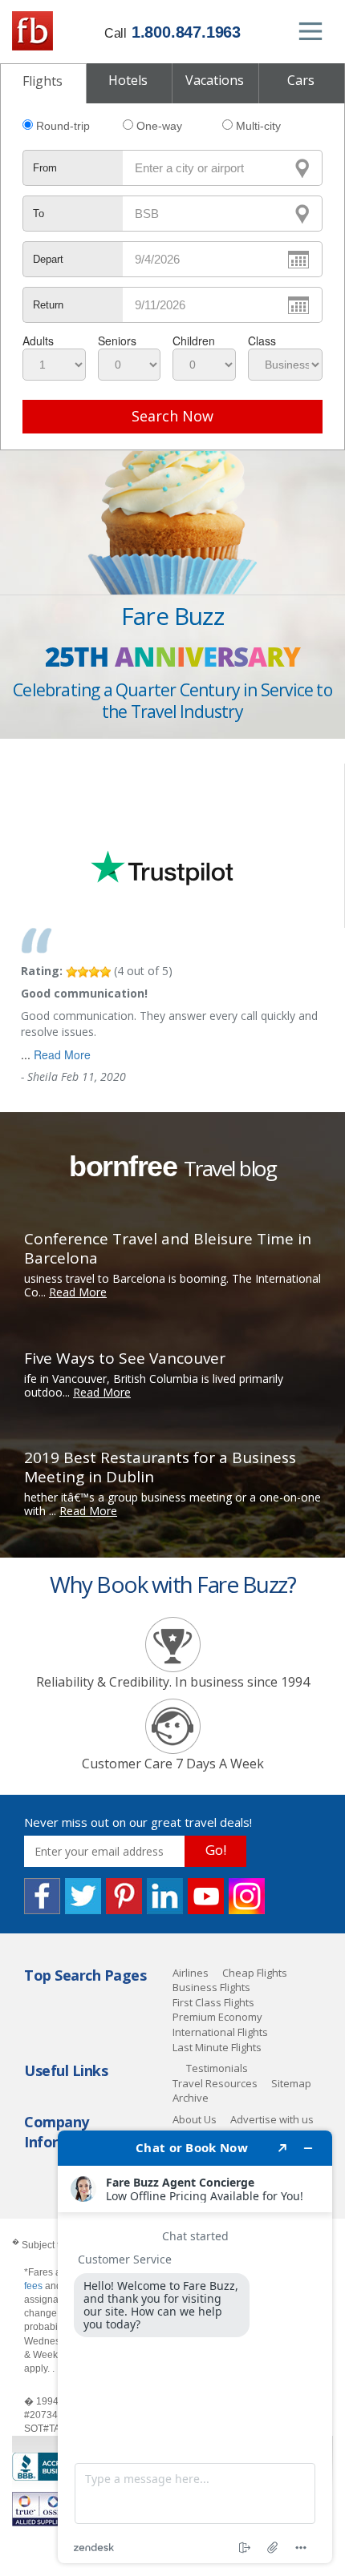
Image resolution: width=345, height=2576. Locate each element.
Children (194, 341)
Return (48, 305)
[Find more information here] (195, 2347)
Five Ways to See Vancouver (125, 1358)
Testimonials (217, 2068)
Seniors (117, 341)
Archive (191, 2098)
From (45, 168)
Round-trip (63, 126)
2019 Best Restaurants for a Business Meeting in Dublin (160, 1467)
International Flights (220, 2032)
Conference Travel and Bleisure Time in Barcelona (168, 1248)
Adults (38, 341)
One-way (159, 126)
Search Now (172, 416)
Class (262, 341)
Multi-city (258, 126)
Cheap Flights (255, 1973)
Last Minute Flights (217, 2047)
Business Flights (211, 1987)
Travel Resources (215, 2083)
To (39, 214)
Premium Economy (217, 2017)
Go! (216, 1850)
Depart (48, 259)
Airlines (191, 1973)
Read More (62, 1054)
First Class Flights (213, 2002)
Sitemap (291, 2083)
